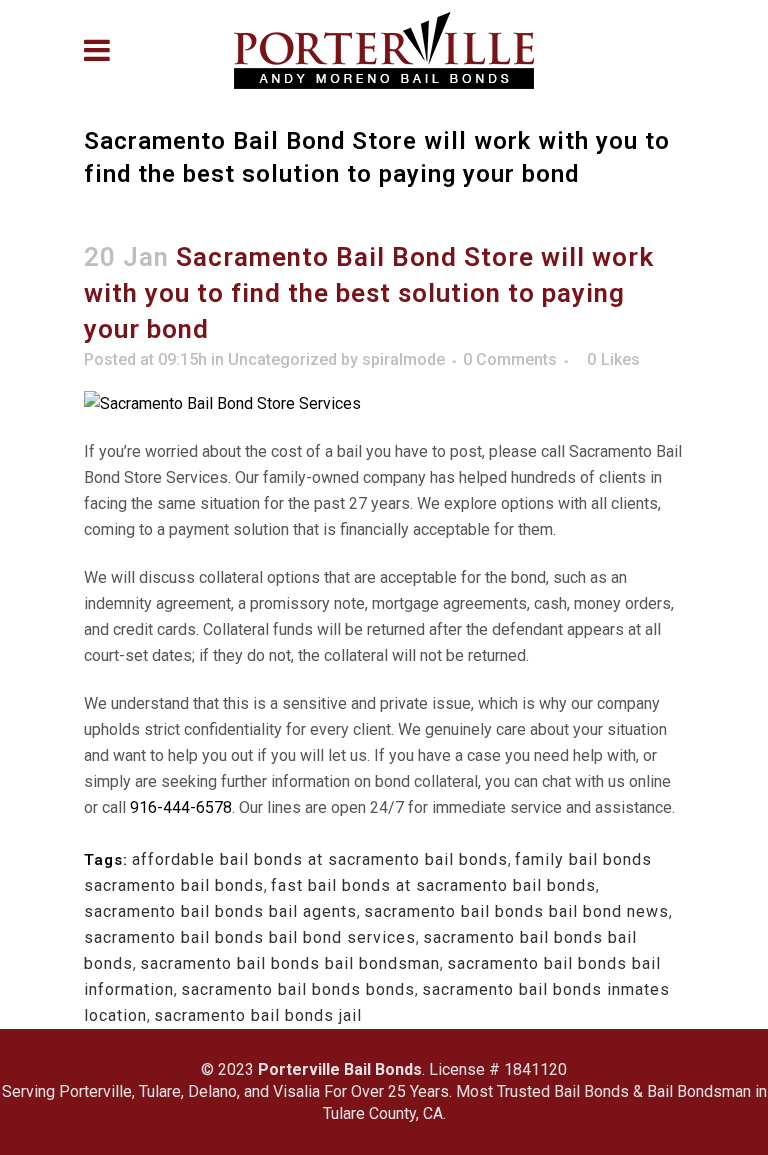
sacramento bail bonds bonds (298, 989)
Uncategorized (282, 359)
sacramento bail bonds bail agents (220, 911)
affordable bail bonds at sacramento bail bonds (320, 859)
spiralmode (403, 359)
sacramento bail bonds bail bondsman (290, 963)
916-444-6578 (181, 807)
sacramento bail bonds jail (258, 1015)
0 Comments (510, 359)
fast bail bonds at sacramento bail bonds (433, 885)
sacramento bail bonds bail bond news (516, 911)
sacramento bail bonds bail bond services (250, 937)
